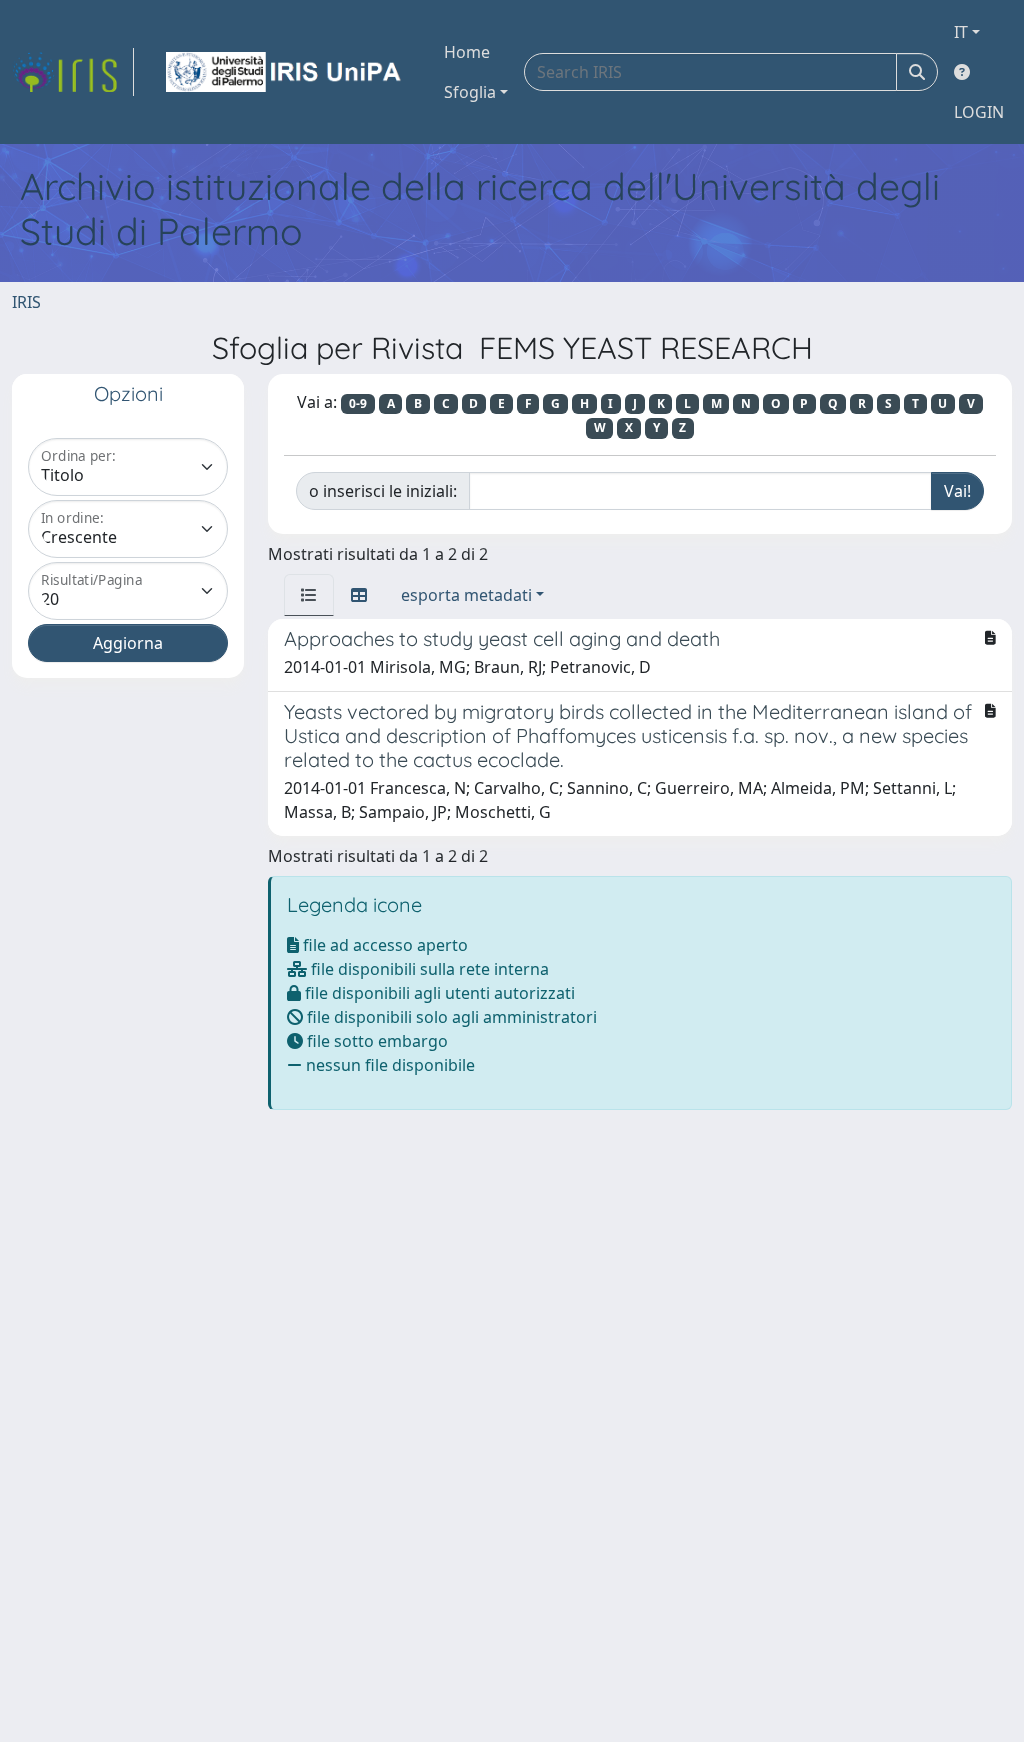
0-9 (358, 403)
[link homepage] (73, 72)
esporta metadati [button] (466, 595)
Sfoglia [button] (470, 92)
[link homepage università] (285, 72)
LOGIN (979, 112)
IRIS (26, 302)
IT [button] (961, 32)
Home (467, 52)
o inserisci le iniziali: (383, 491)
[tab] (309, 595)
